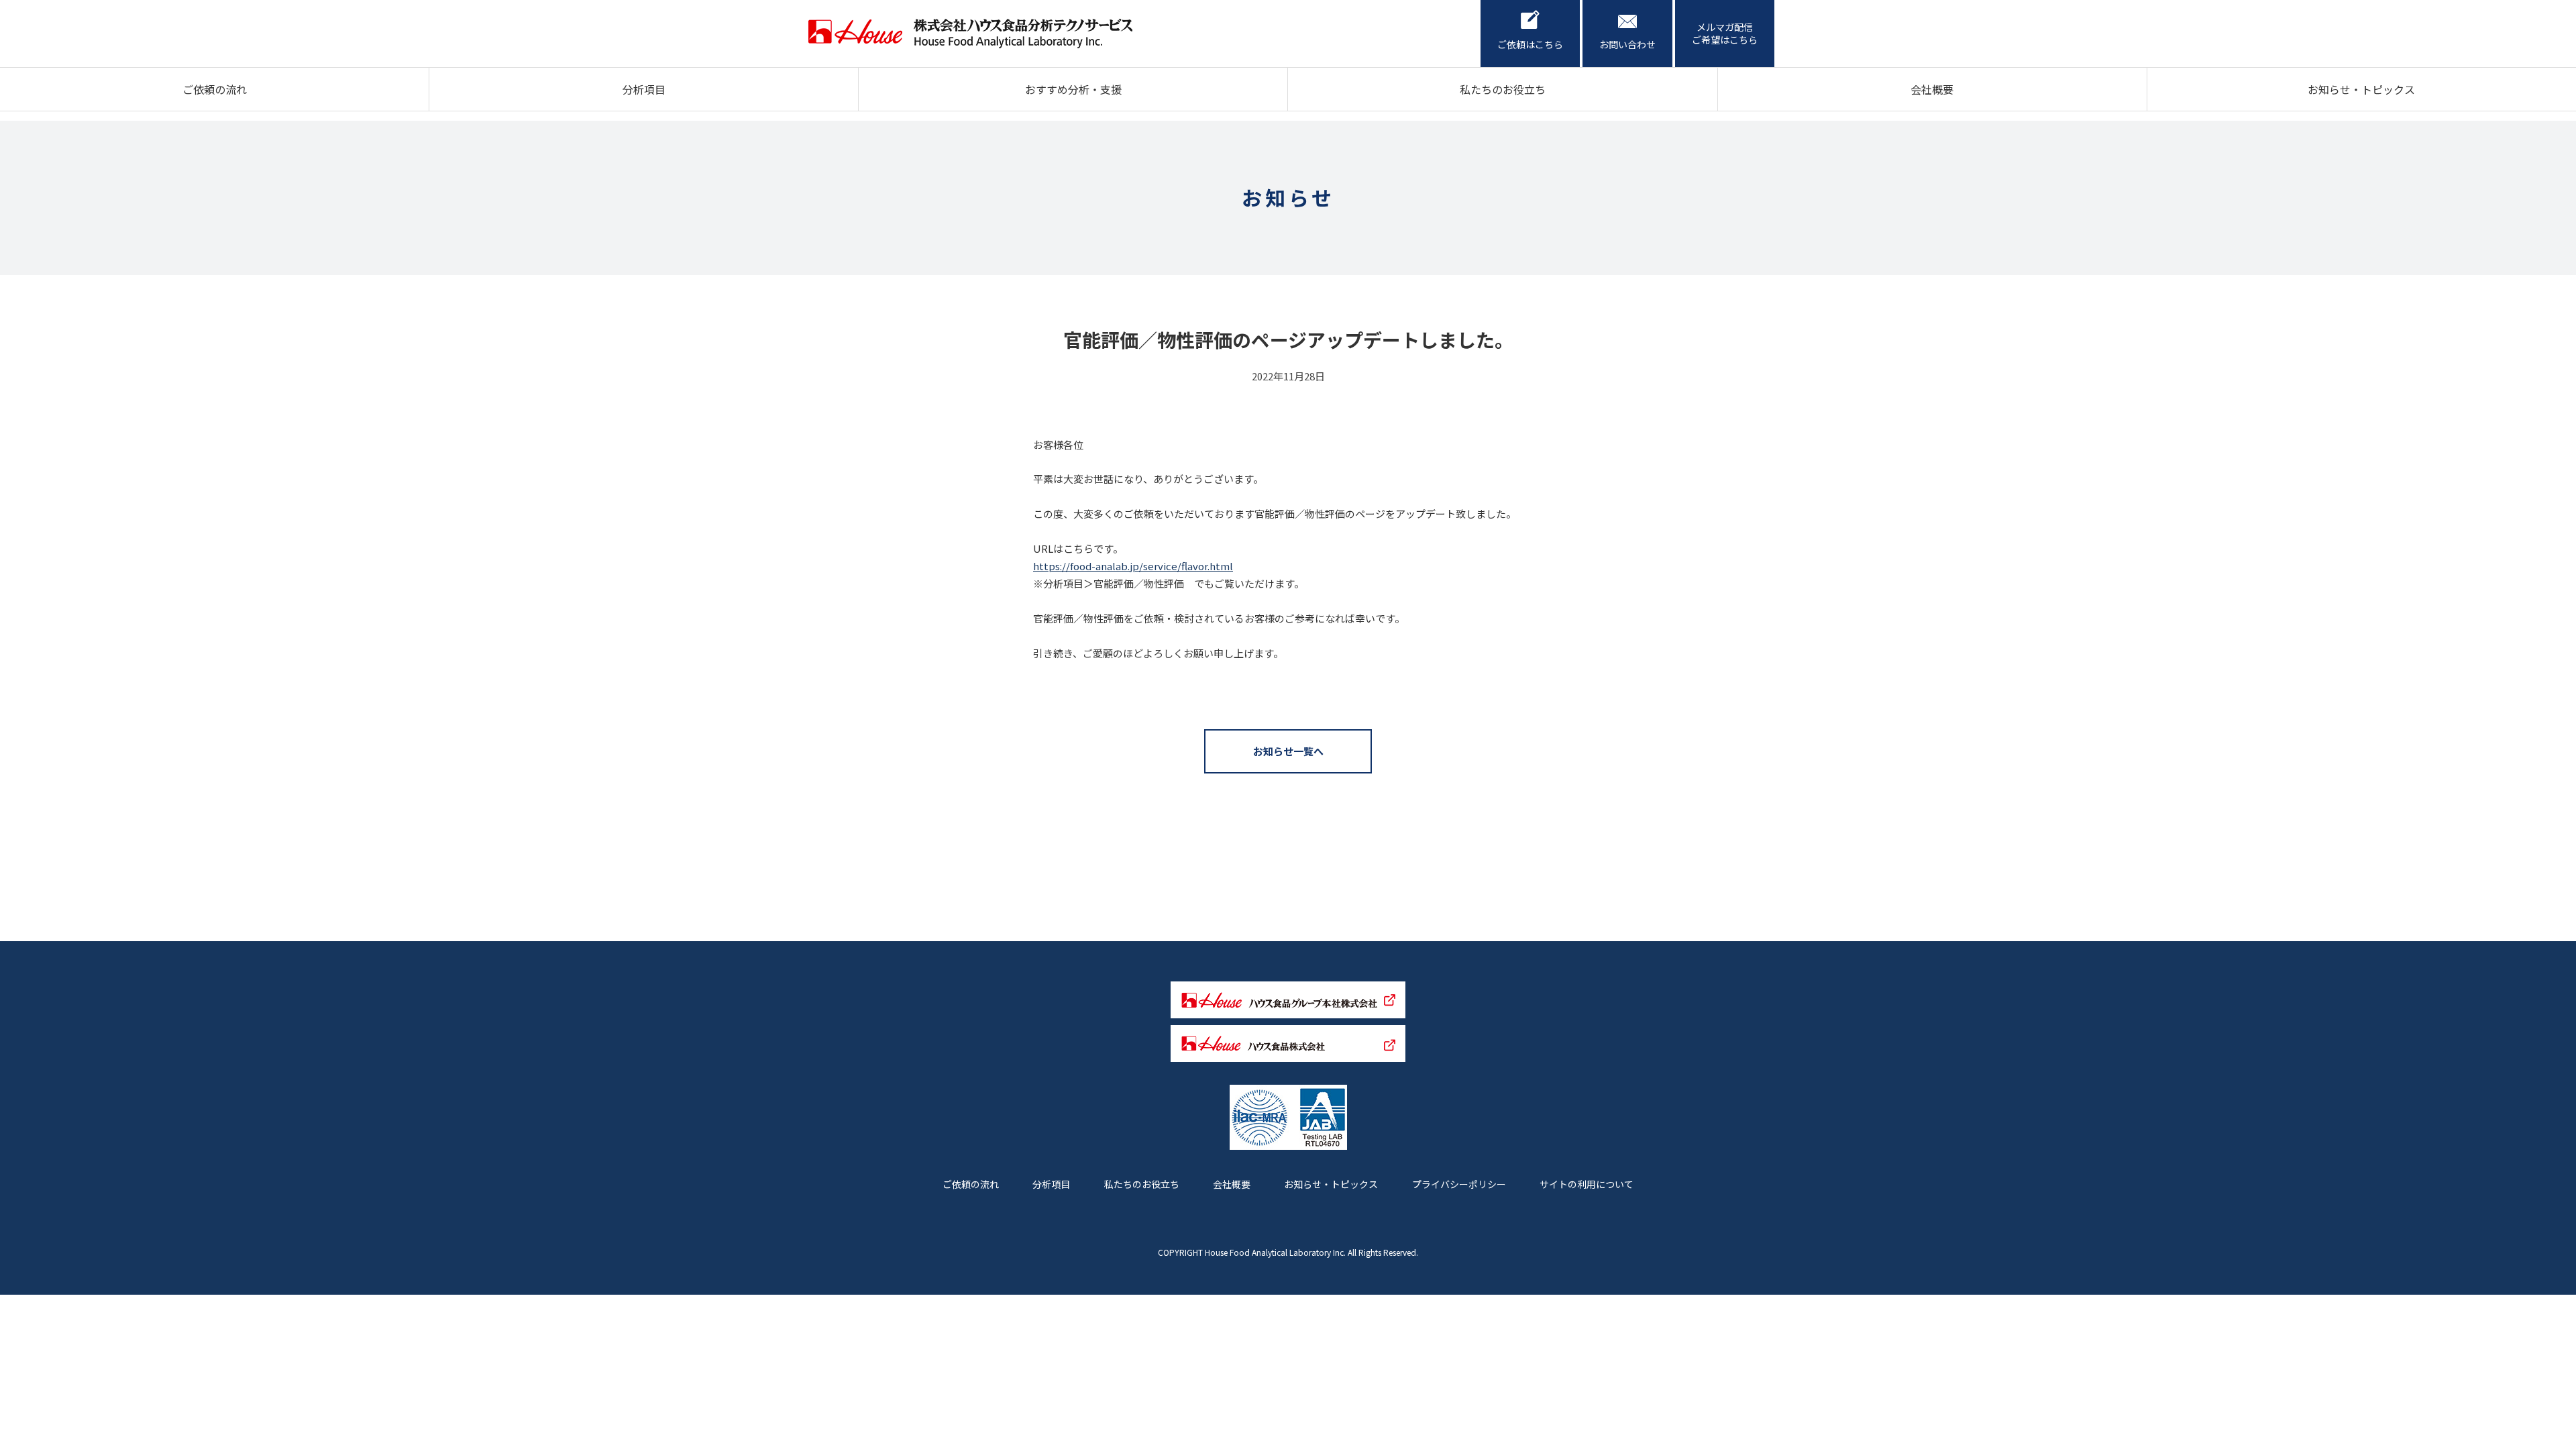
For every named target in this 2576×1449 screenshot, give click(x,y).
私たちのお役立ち (1503, 89)
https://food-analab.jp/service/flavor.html (1133, 566)
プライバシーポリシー (1459, 1184)
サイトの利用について (1587, 1184)
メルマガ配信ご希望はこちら (1725, 34)
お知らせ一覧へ (1288, 751)
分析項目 (644, 89)
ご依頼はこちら (1530, 44)
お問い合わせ (1627, 44)
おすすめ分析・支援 (1073, 89)
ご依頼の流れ (215, 89)
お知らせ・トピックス (2361, 89)
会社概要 (1932, 89)
